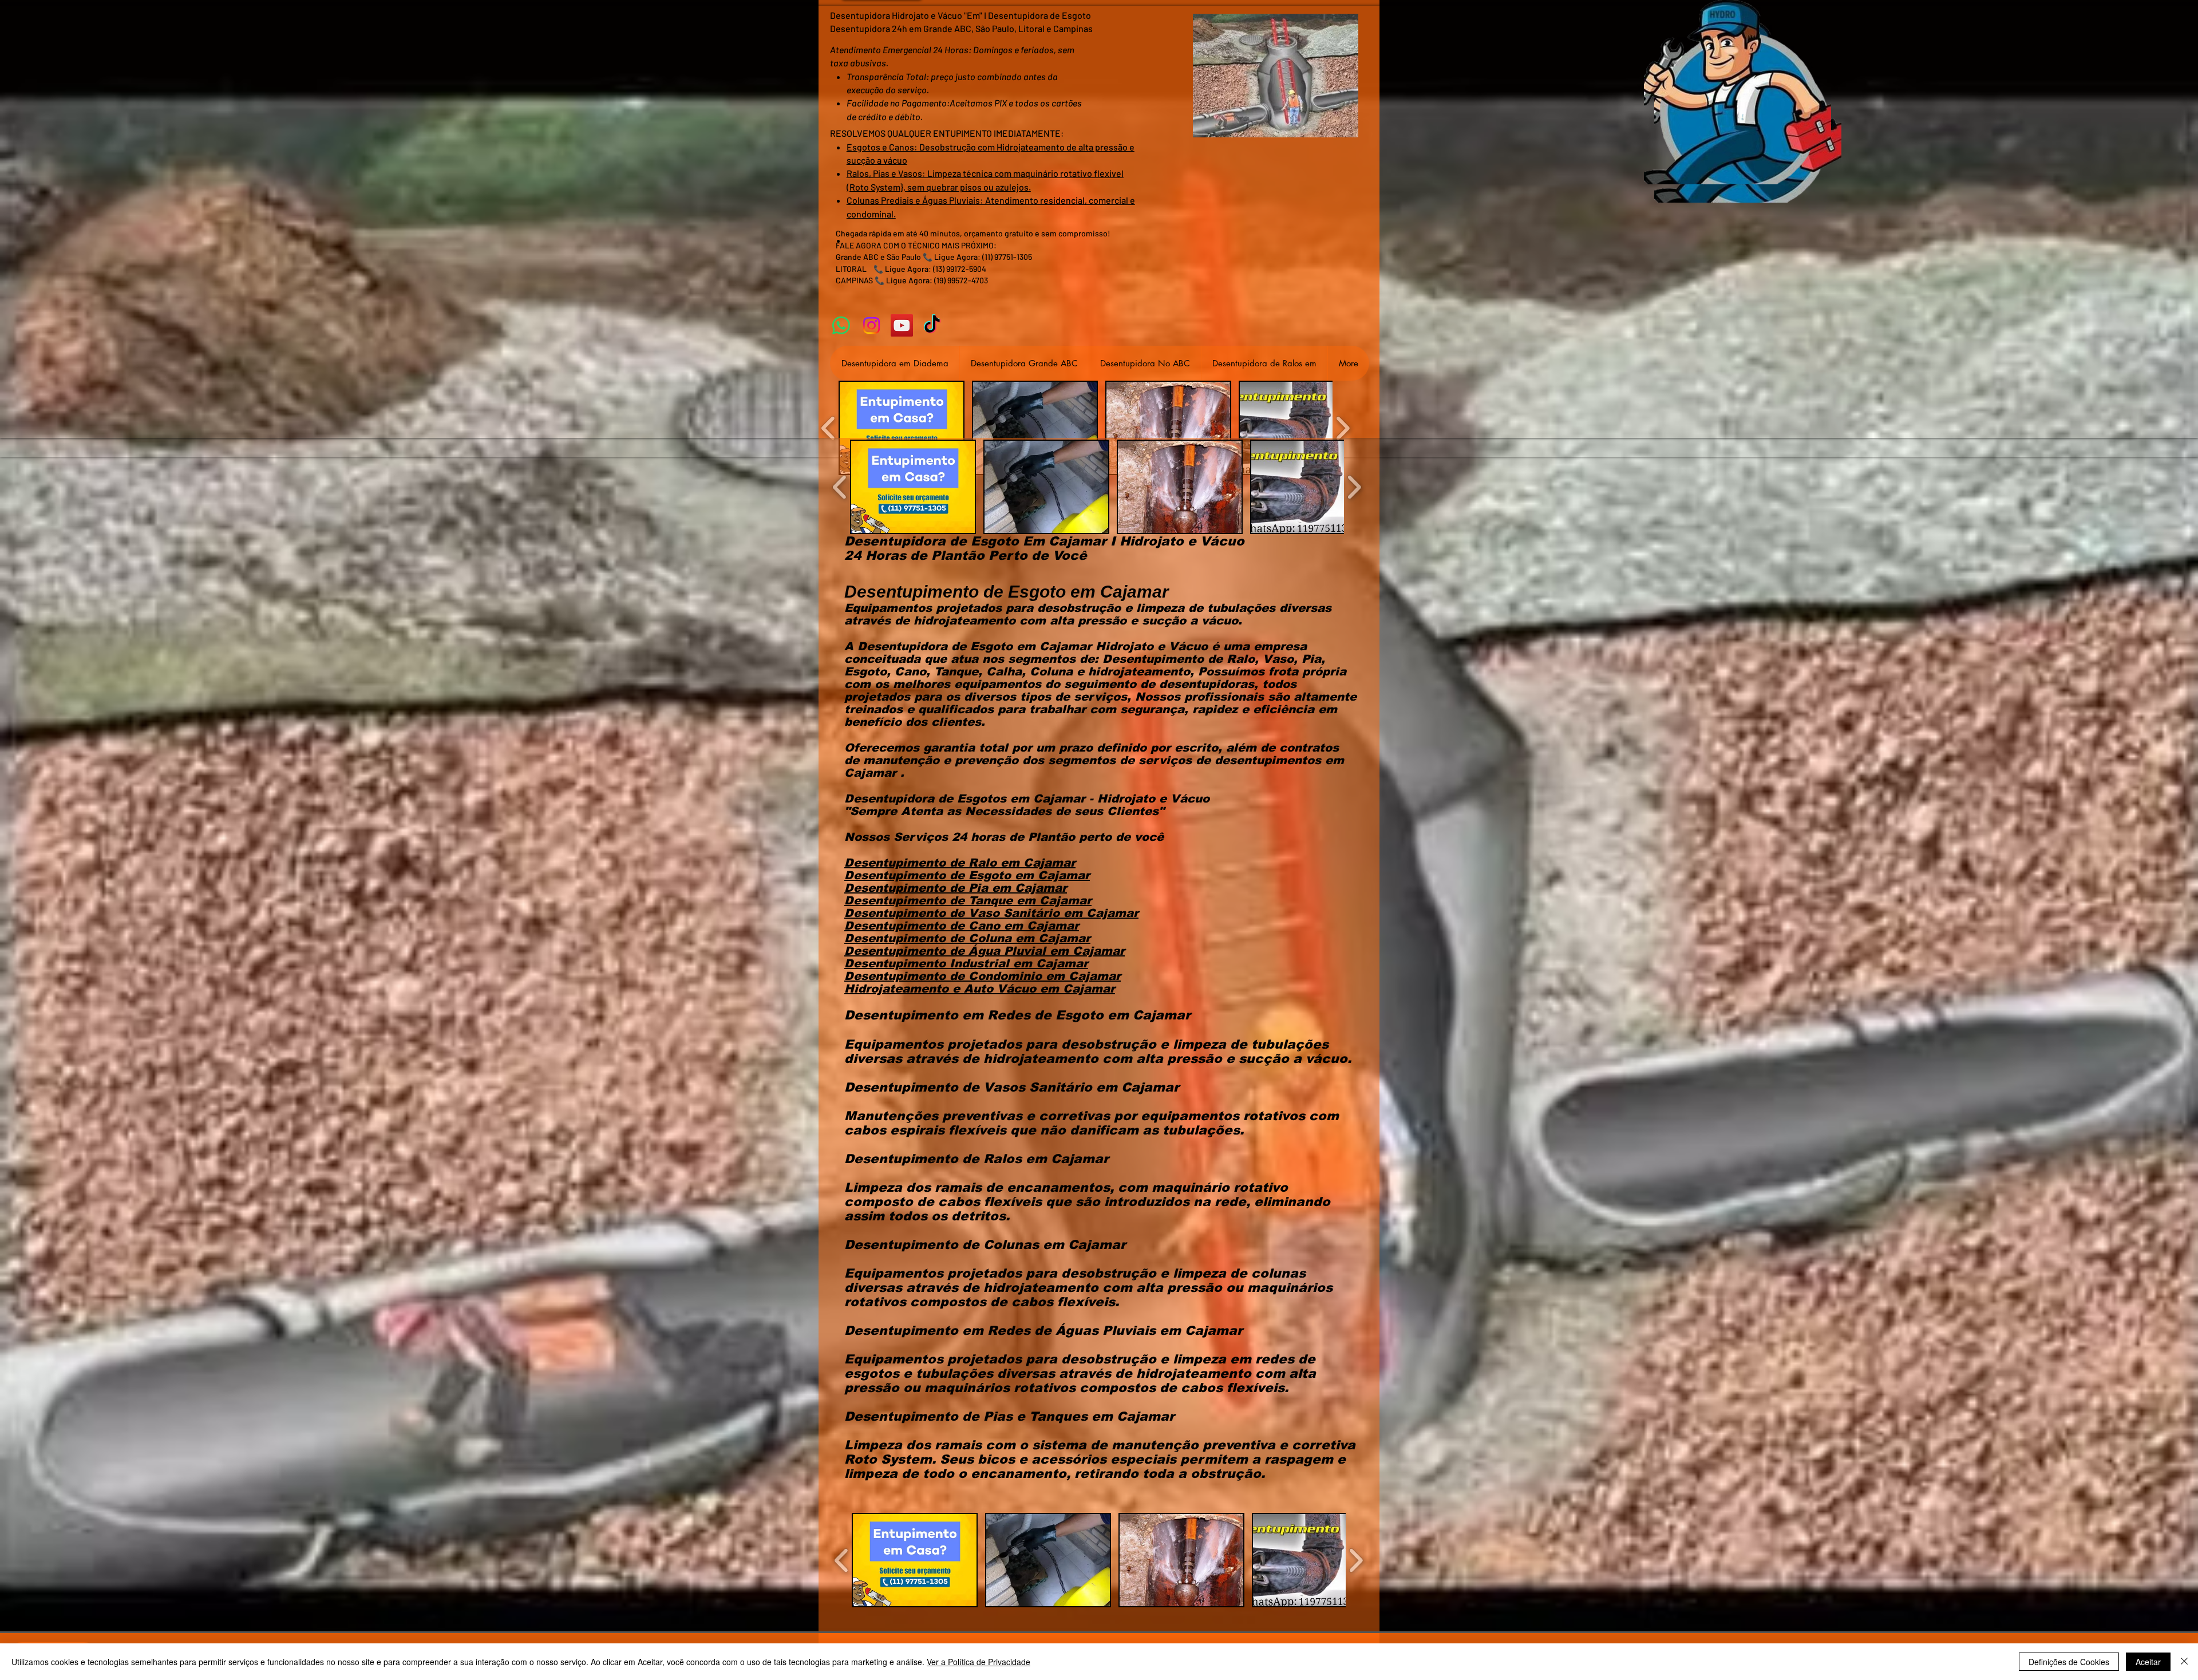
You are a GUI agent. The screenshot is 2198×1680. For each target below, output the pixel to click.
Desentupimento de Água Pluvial (947, 951)
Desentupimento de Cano (924, 926)
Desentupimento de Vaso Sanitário (954, 913)
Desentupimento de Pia (918, 888)
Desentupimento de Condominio (945, 976)
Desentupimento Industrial (929, 963)
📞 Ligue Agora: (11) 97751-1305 (977, 257)
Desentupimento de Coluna (930, 938)
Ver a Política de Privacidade (979, 1662)
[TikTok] (932, 325)
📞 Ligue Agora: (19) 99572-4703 (931, 280)
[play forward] (1343, 428)
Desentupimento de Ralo (922, 863)
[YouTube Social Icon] (902, 325)
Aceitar (2148, 1662)
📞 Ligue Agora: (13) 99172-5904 (930, 269)
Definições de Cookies (2069, 1662)
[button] (902, 428)
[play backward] (829, 428)
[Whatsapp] (841, 325)
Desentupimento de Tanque (930, 900)
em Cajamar (1038, 863)
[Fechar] (2184, 1662)
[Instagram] (871, 325)
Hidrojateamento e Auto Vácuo (942, 989)
